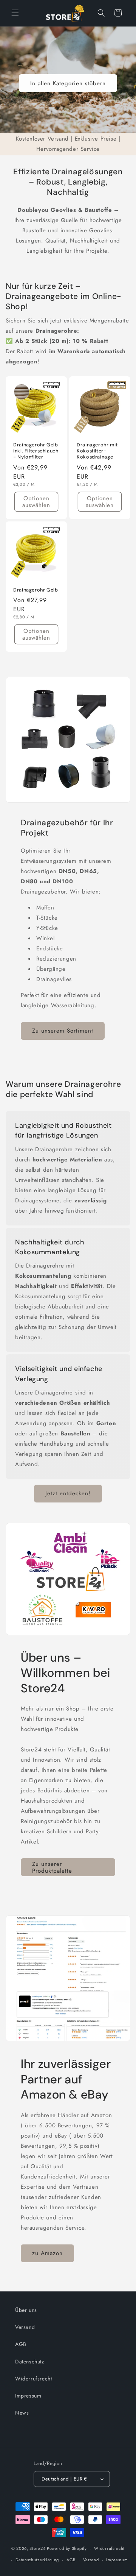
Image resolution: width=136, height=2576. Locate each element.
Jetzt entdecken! (68, 1493)
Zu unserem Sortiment (63, 1031)
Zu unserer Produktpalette (52, 1867)
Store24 (37, 2548)
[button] (15, 13)
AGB (21, 2344)
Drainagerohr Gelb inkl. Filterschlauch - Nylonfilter (36, 451)
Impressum (28, 2396)
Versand (25, 2327)
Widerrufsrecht (33, 2379)
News (22, 2413)
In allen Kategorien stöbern (68, 83)
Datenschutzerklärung (37, 2560)
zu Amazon (47, 2253)
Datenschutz (30, 2362)
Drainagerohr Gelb (36, 590)
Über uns (26, 2310)
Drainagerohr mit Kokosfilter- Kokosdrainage (97, 451)
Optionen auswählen (36, 502)
